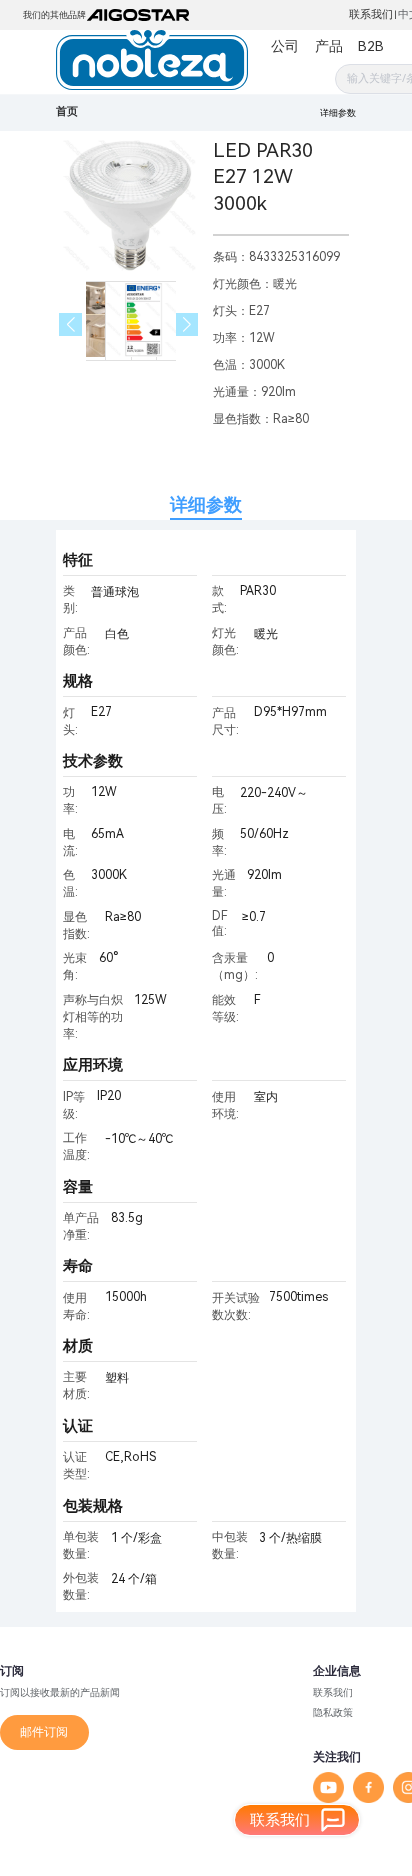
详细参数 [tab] (206, 504)
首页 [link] (67, 111)
